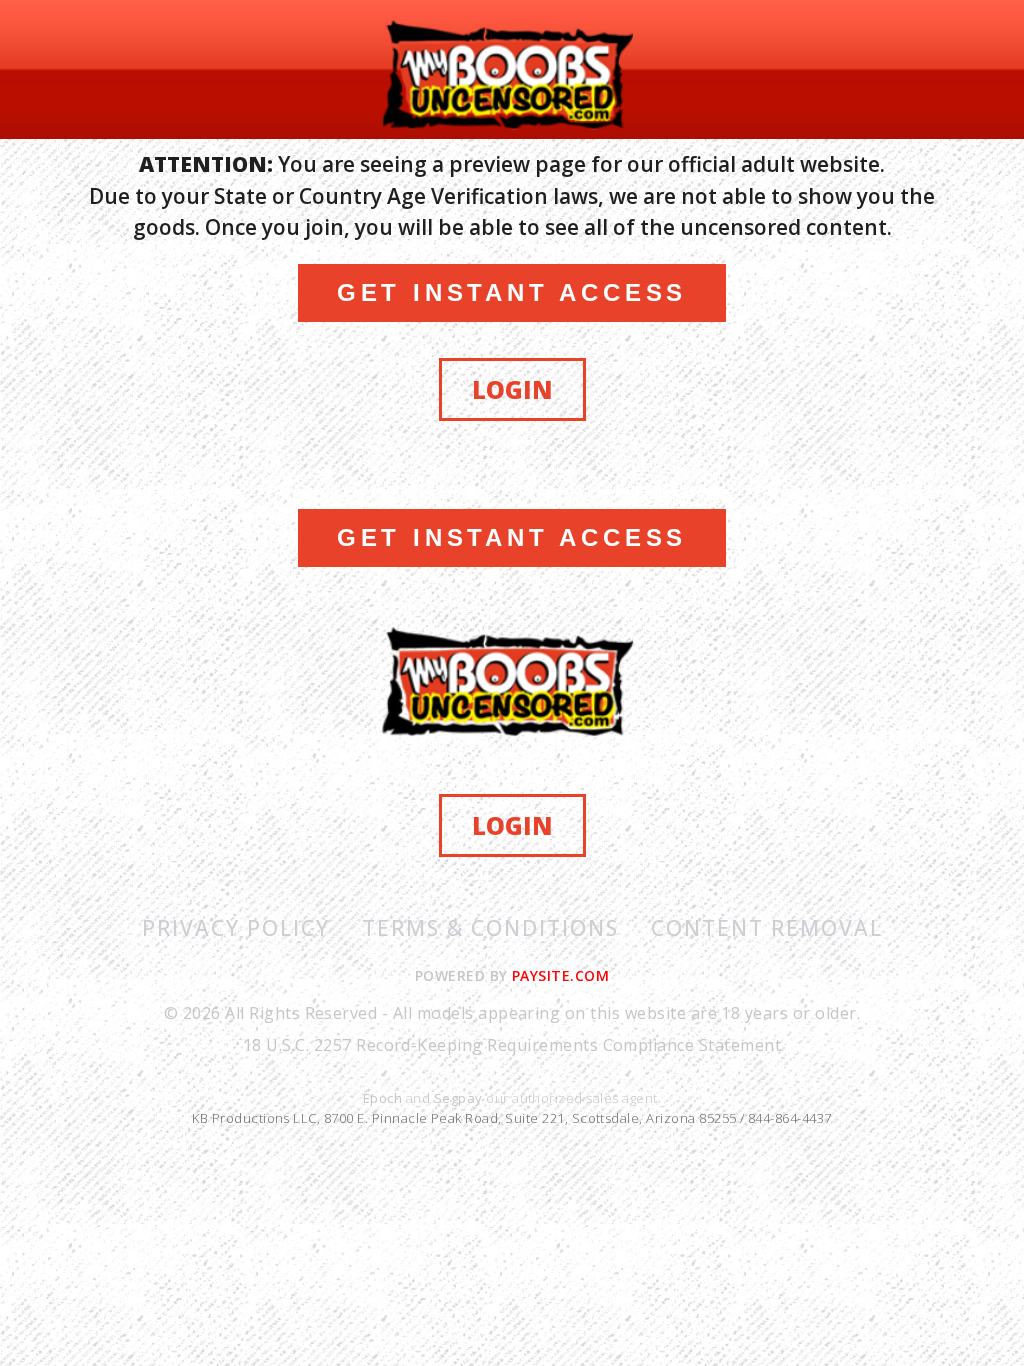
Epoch (384, 1098)
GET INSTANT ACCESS (512, 292)
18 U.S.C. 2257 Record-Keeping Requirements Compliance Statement (512, 1045)
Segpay (460, 1098)
